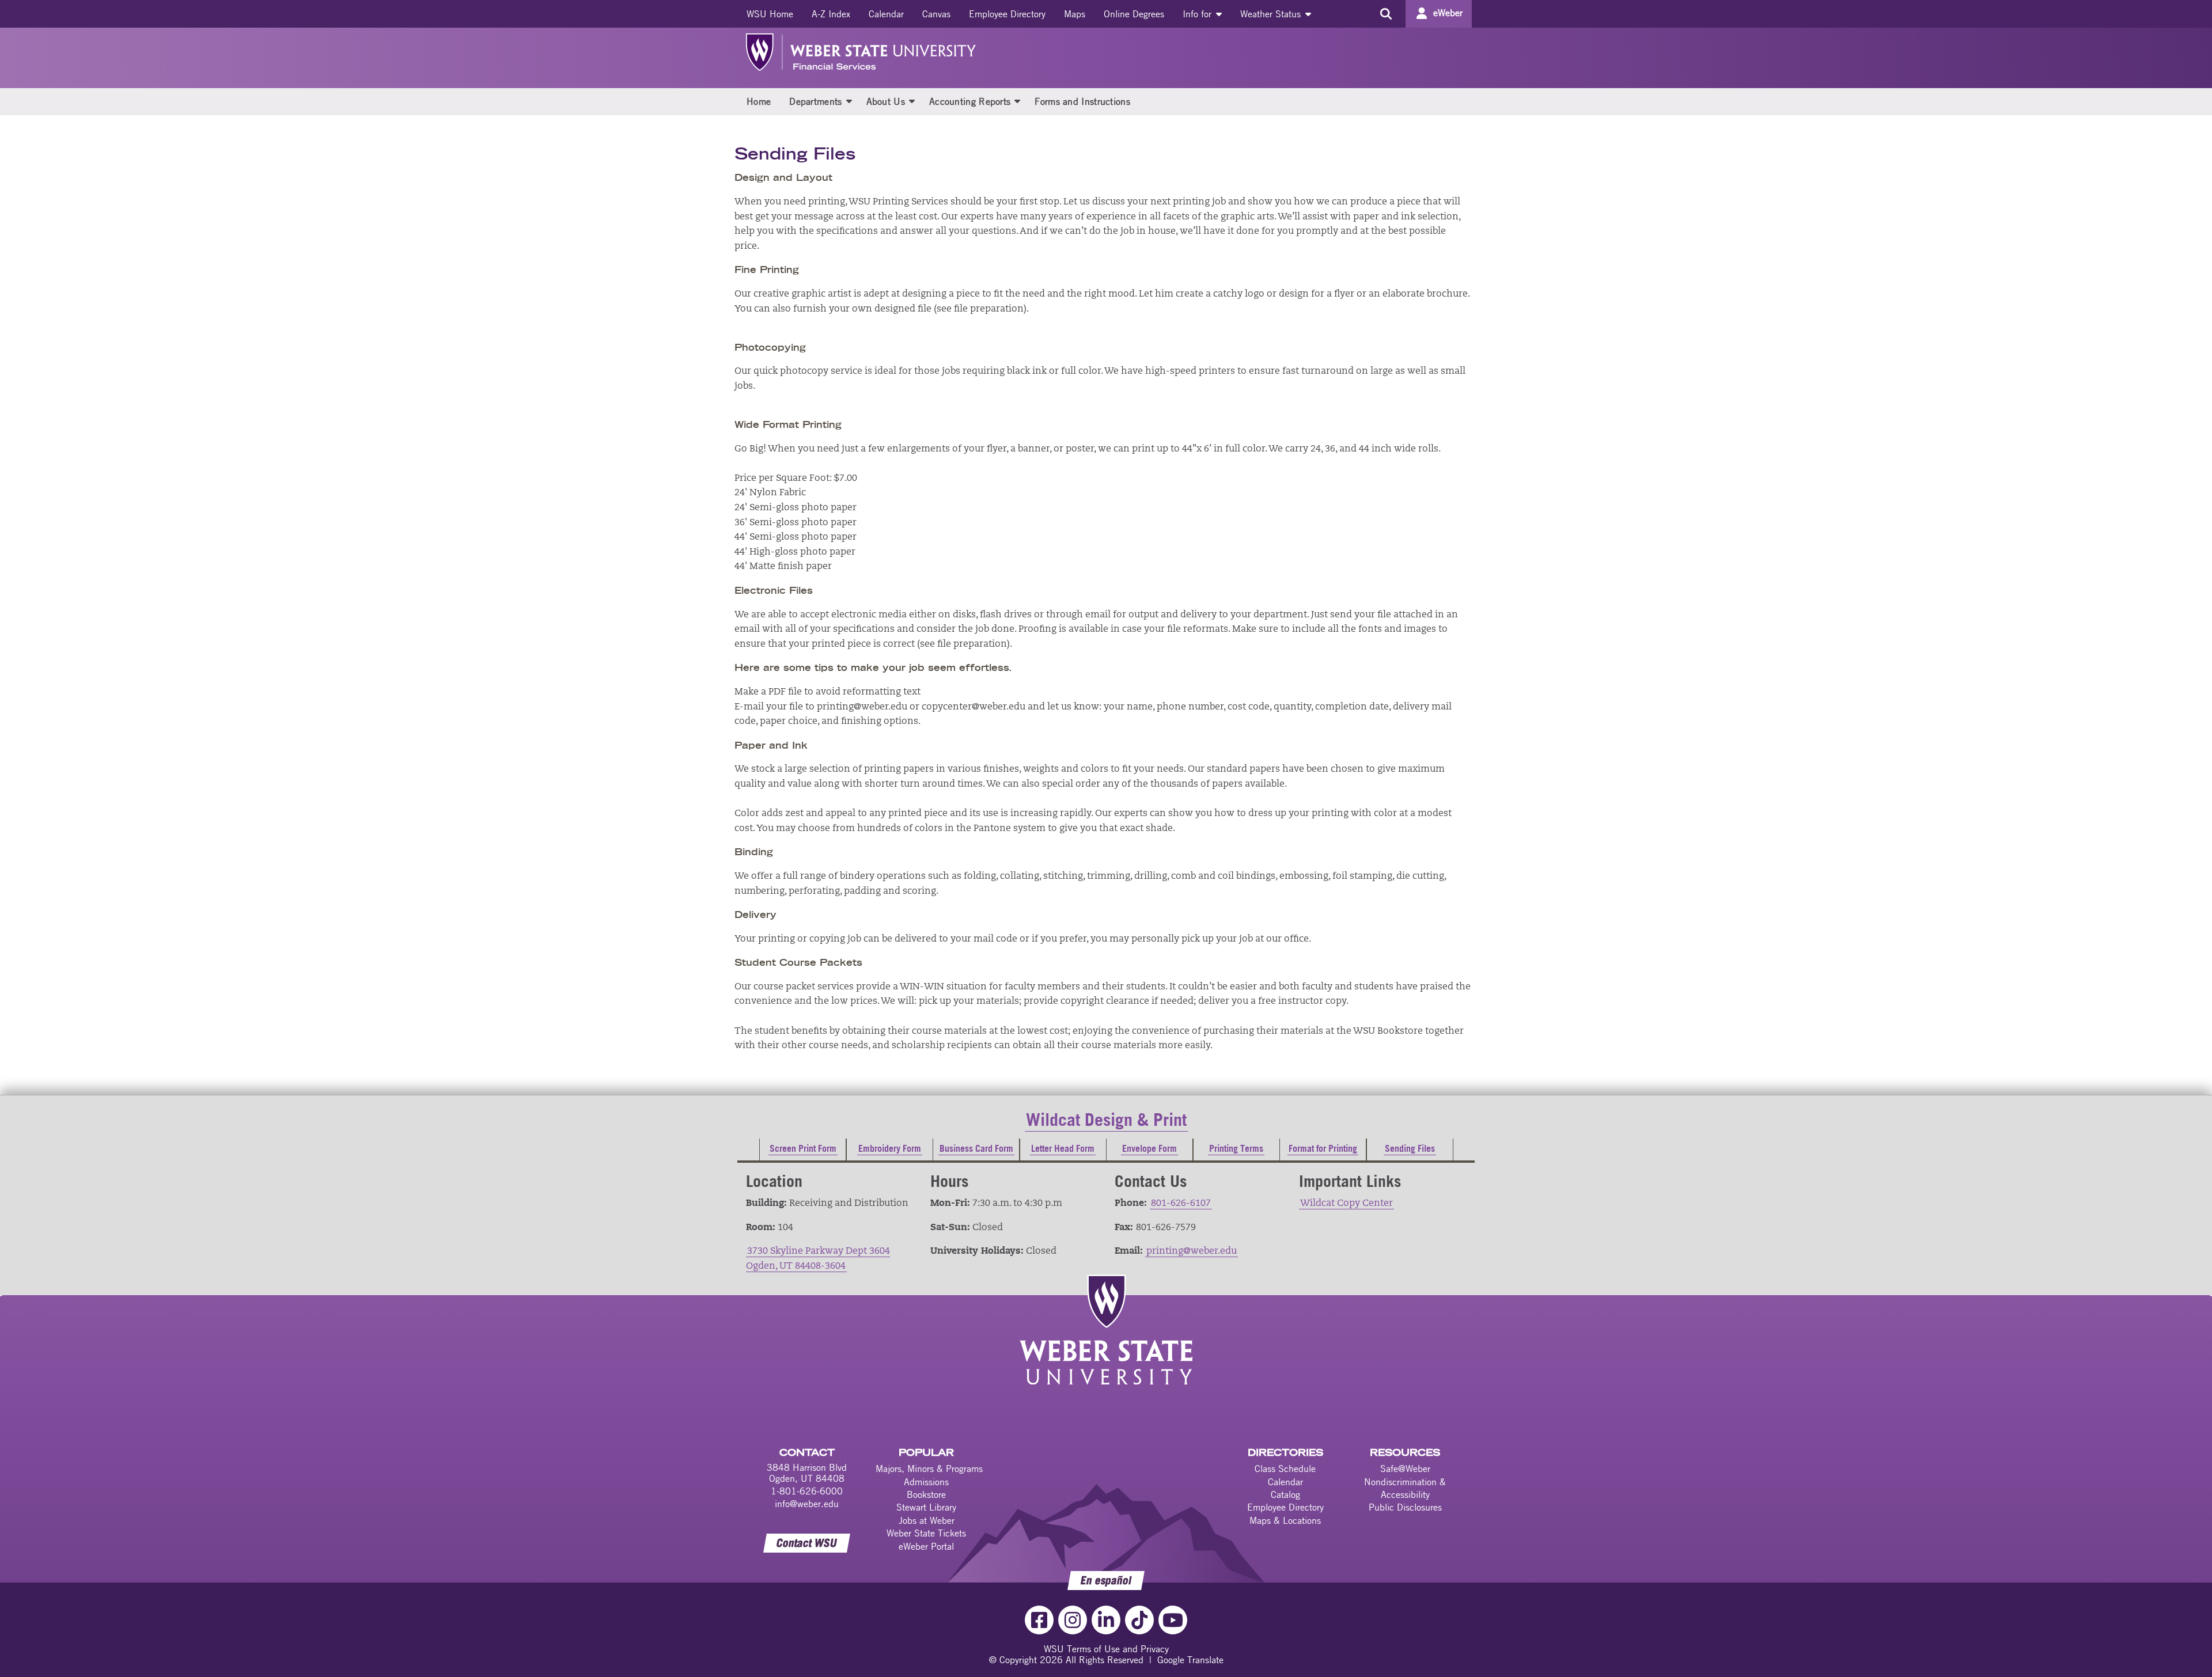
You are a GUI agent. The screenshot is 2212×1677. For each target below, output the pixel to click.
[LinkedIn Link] (1106, 1620)
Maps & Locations (1285, 1520)
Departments (815, 101)
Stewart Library (926, 1507)
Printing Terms (1236, 1148)
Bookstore (926, 1494)
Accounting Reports (970, 101)
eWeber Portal (926, 1546)
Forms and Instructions (1082, 101)
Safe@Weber (1405, 1469)
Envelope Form (1149, 1148)
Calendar (886, 14)
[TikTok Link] (1139, 1620)
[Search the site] (1386, 14)
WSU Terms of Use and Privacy (1106, 1649)
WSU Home (770, 14)
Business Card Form (976, 1148)
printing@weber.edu (1192, 1251)
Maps (1075, 14)
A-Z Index (831, 14)
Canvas (936, 14)
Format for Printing (1323, 1148)
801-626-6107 (1181, 1204)
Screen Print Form (803, 1148)
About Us (886, 101)
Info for (1198, 14)
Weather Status (1272, 14)
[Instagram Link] (1073, 1620)
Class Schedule (1285, 1469)
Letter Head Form (1063, 1148)
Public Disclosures (1405, 1507)
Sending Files (1410, 1148)
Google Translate (1190, 1660)
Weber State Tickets (926, 1533)
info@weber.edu (807, 1504)
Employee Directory (1007, 14)
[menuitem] (770, 14)
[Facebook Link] (1039, 1620)
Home (759, 101)
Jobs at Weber (927, 1520)
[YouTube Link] (1173, 1620)
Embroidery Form (890, 1148)
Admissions (926, 1482)
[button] (849, 101)
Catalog (1285, 1494)
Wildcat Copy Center (1346, 1204)
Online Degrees (1134, 14)
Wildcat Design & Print (1106, 1120)
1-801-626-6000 (807, 1491)
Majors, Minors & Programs (929, 1469)
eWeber (1448, 13)
